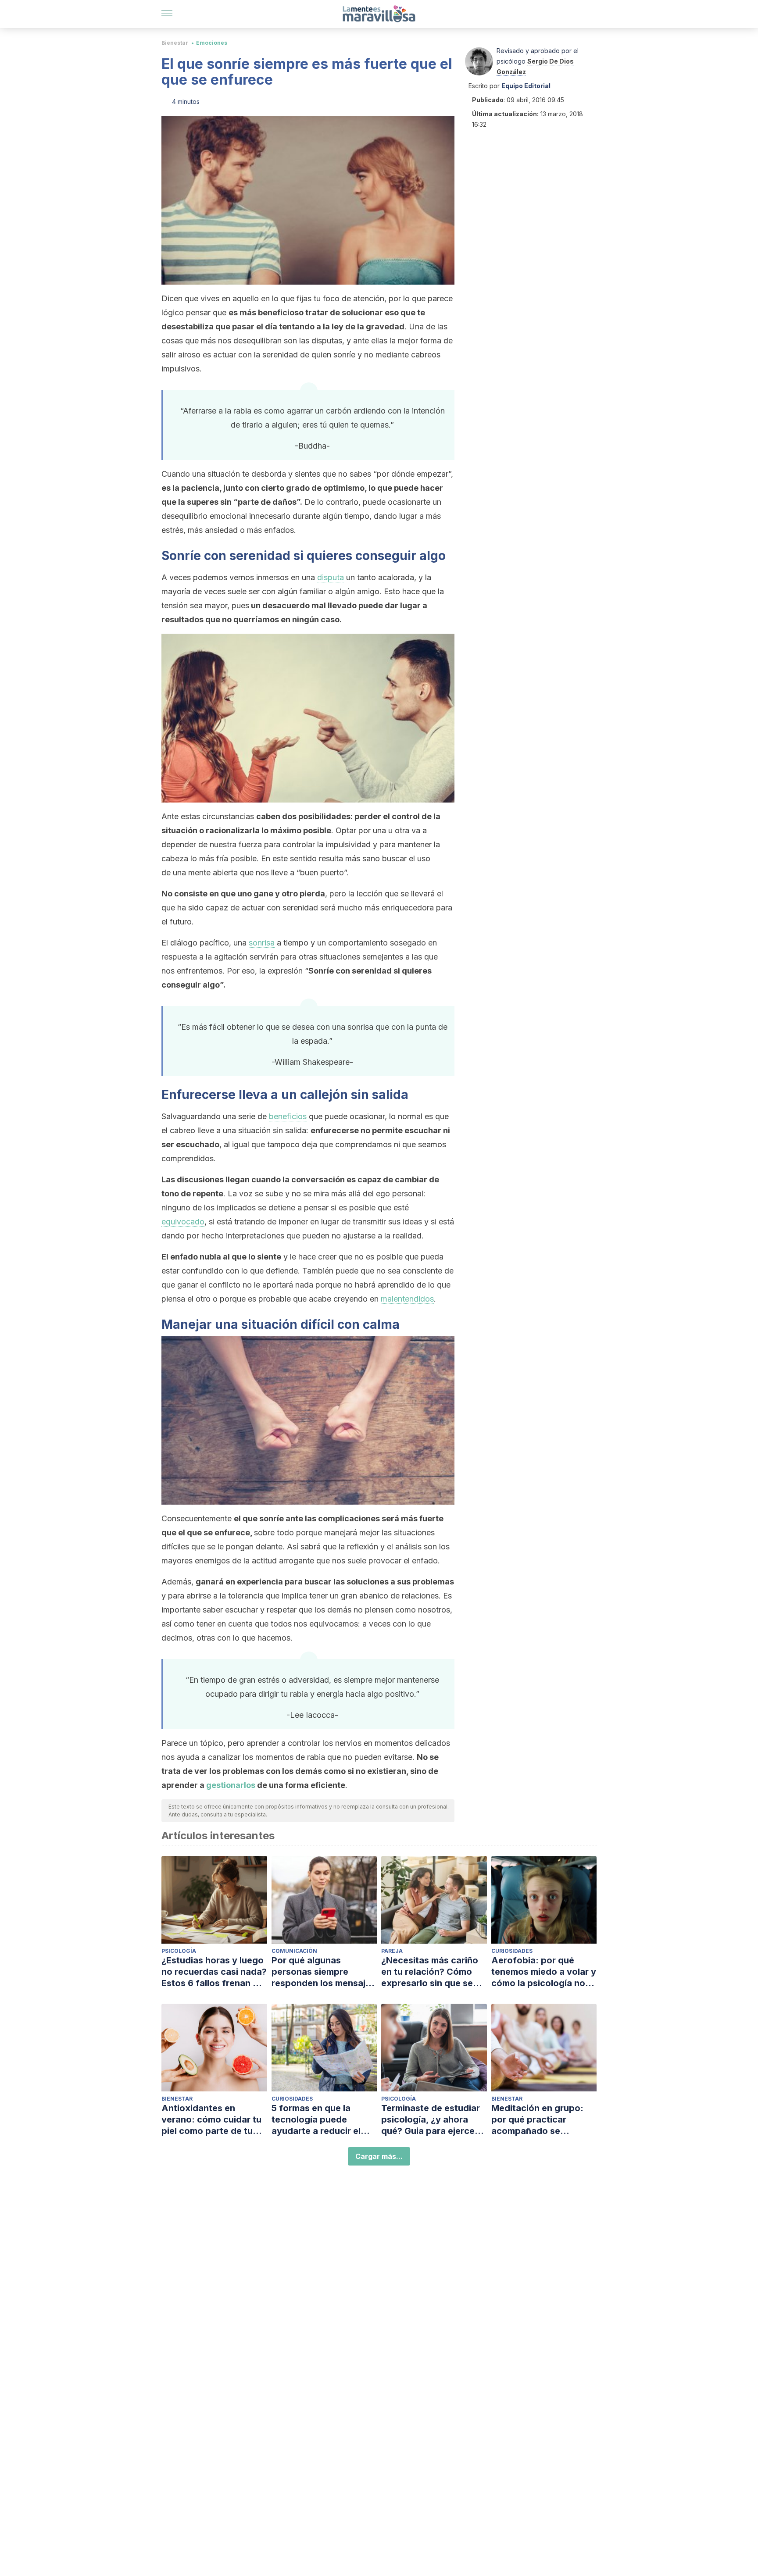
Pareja (392, 1951)
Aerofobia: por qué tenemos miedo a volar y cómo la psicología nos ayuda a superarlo (544, 1972)
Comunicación (294, 1951)
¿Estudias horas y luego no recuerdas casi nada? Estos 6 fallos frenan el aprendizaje (214, 1972)
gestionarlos (231, 1785)
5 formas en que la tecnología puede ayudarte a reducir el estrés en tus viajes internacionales (316, 2120)
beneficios (288, 1116)
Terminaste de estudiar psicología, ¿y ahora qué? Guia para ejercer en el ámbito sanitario (431, 2120)
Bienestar (175, 43)
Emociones (212, 43)
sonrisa (262, 943)
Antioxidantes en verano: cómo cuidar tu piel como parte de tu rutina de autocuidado (211, 2120)
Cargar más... (379, 2156)
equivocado (183, 1222)
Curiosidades (512, 1951)
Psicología (179, 1951)
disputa (331, 577)
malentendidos (407, 1299)
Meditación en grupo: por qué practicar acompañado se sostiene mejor (537, 2120)
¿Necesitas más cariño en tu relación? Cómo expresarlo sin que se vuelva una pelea (430, 1972)
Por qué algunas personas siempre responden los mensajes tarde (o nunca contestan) (324, 1972)
